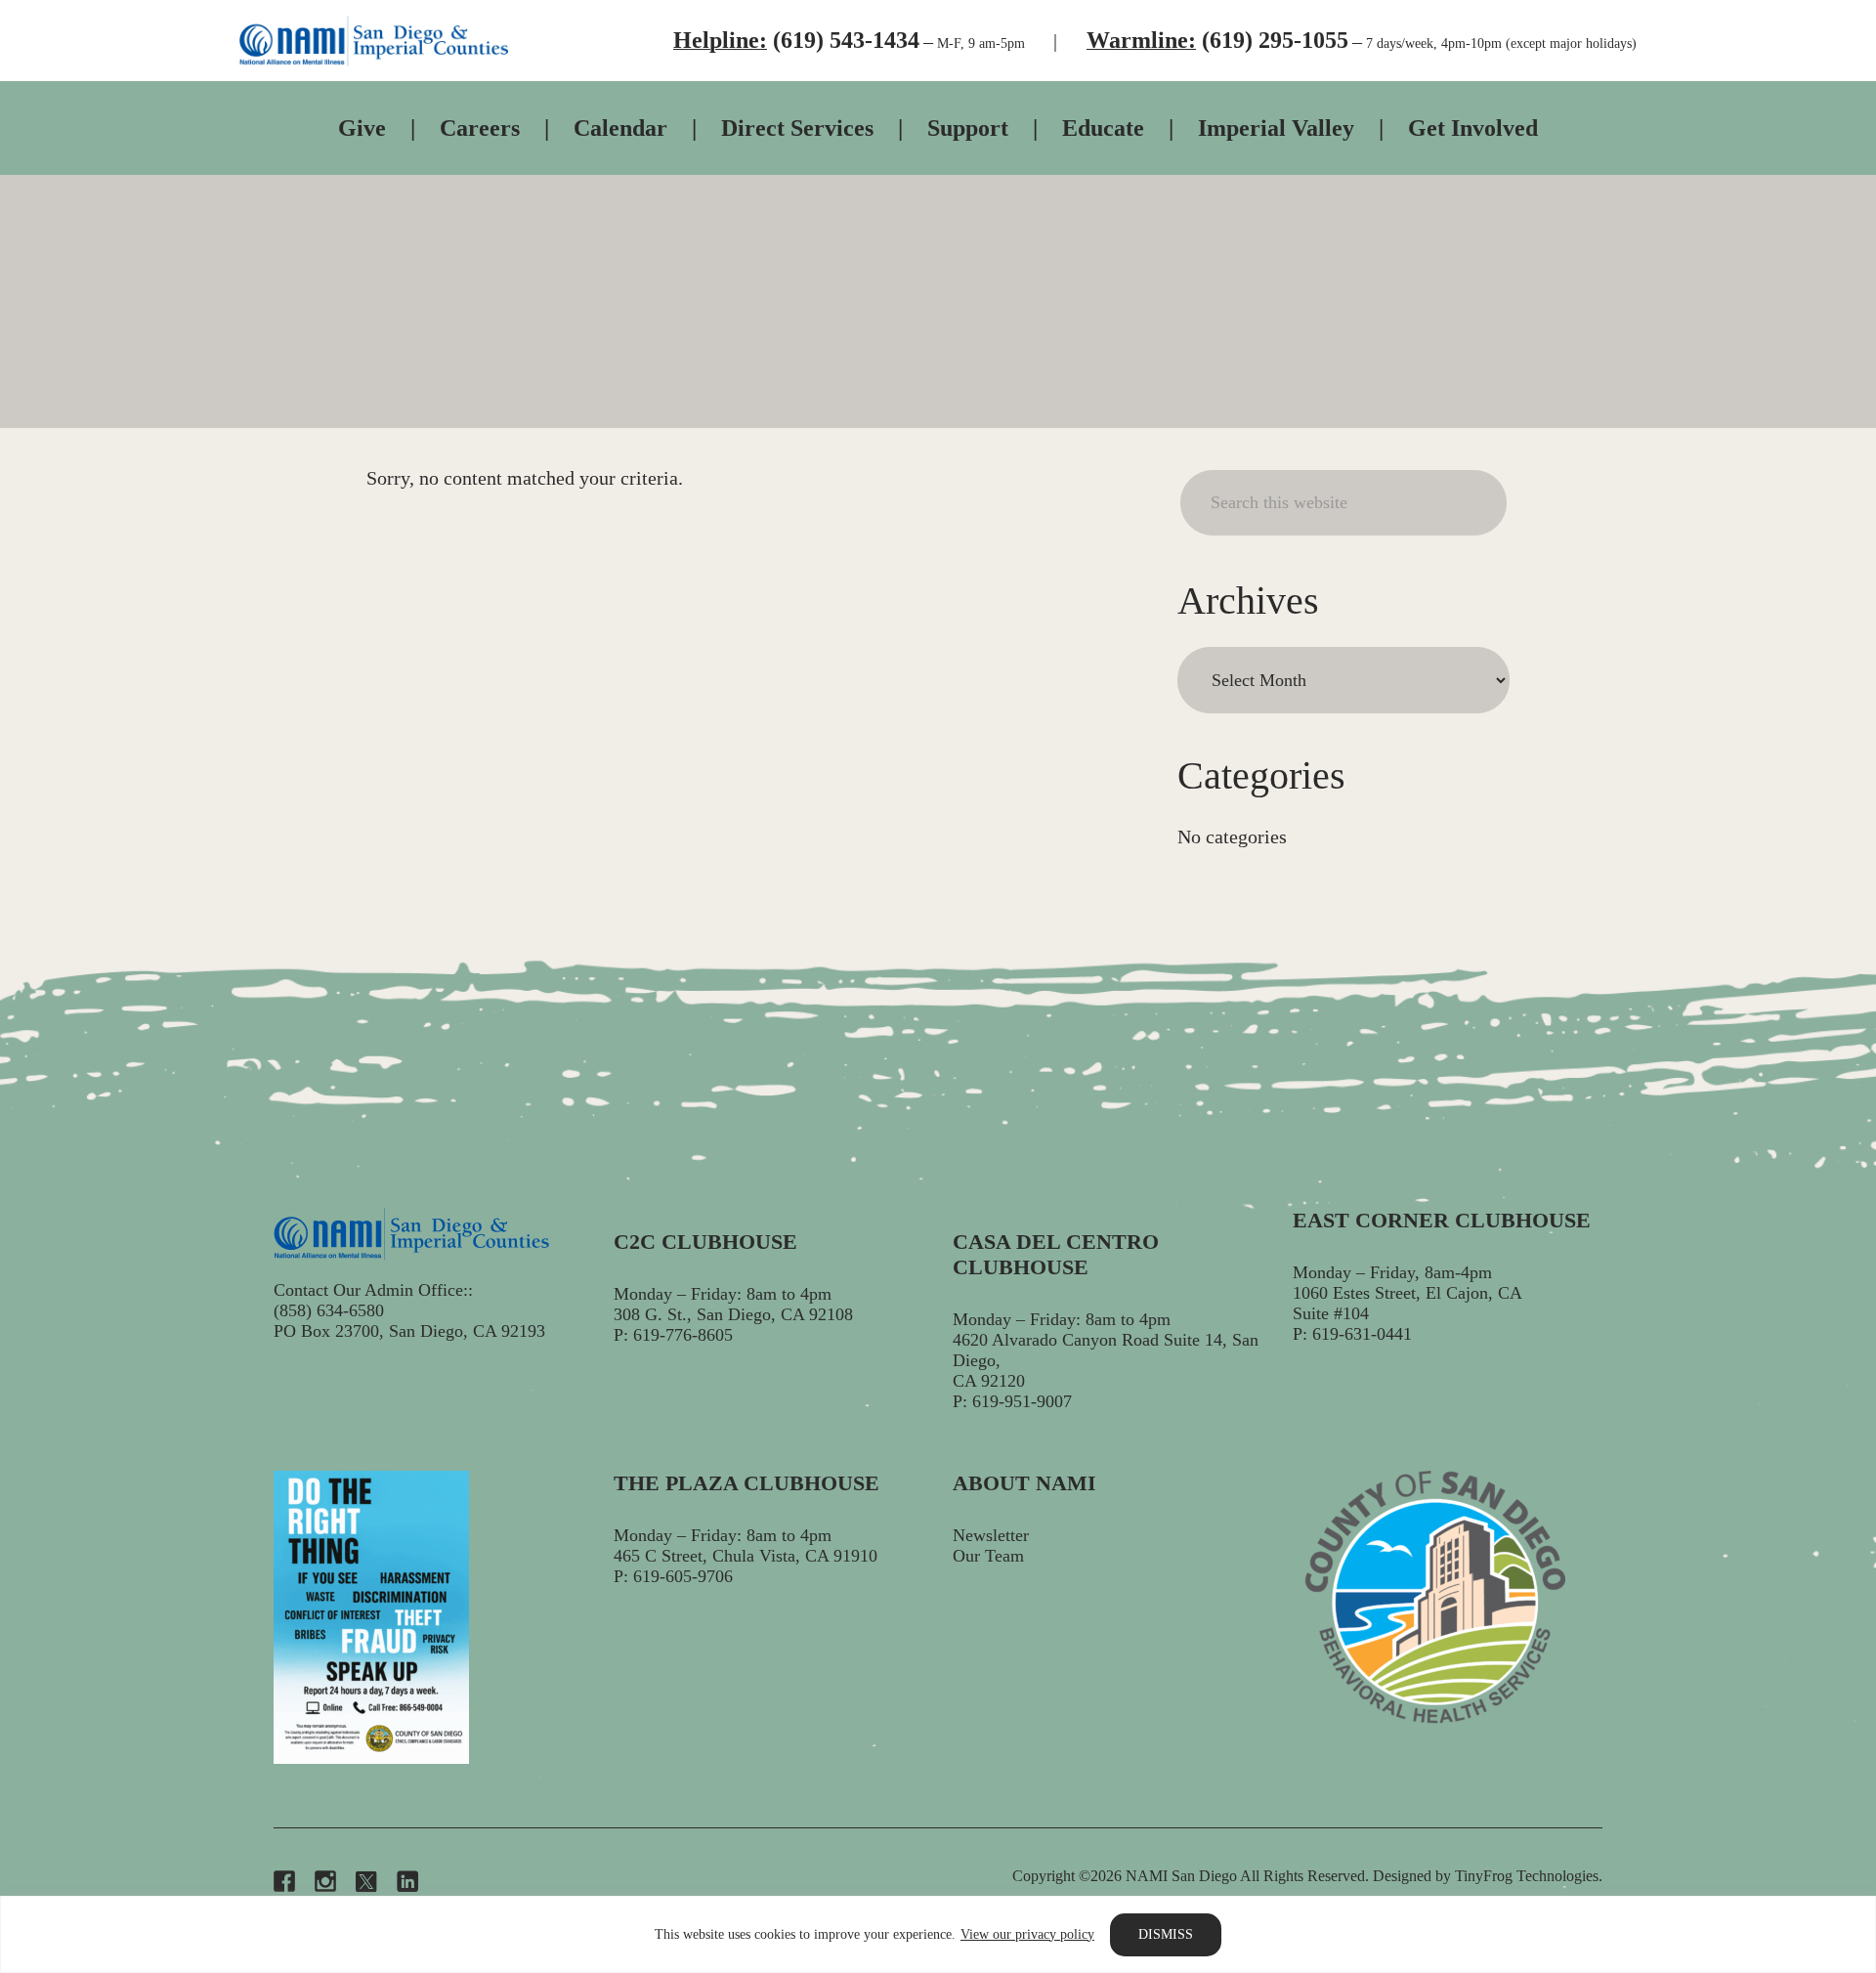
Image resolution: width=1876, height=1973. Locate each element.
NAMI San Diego (374, 41)
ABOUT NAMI (1024, 1483)
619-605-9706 (683, 1576)
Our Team (988, 1556)
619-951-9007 (1022, 1401)
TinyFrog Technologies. (1529, 1876)
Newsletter (991, 1535)
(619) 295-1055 (1275, 40)
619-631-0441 (1362, 1334)
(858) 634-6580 (329, 1310)
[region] (938, 1934)
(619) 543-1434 (846, 40)
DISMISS (1166, 1934)
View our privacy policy (1027, 1934)
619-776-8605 (683, 1335)
